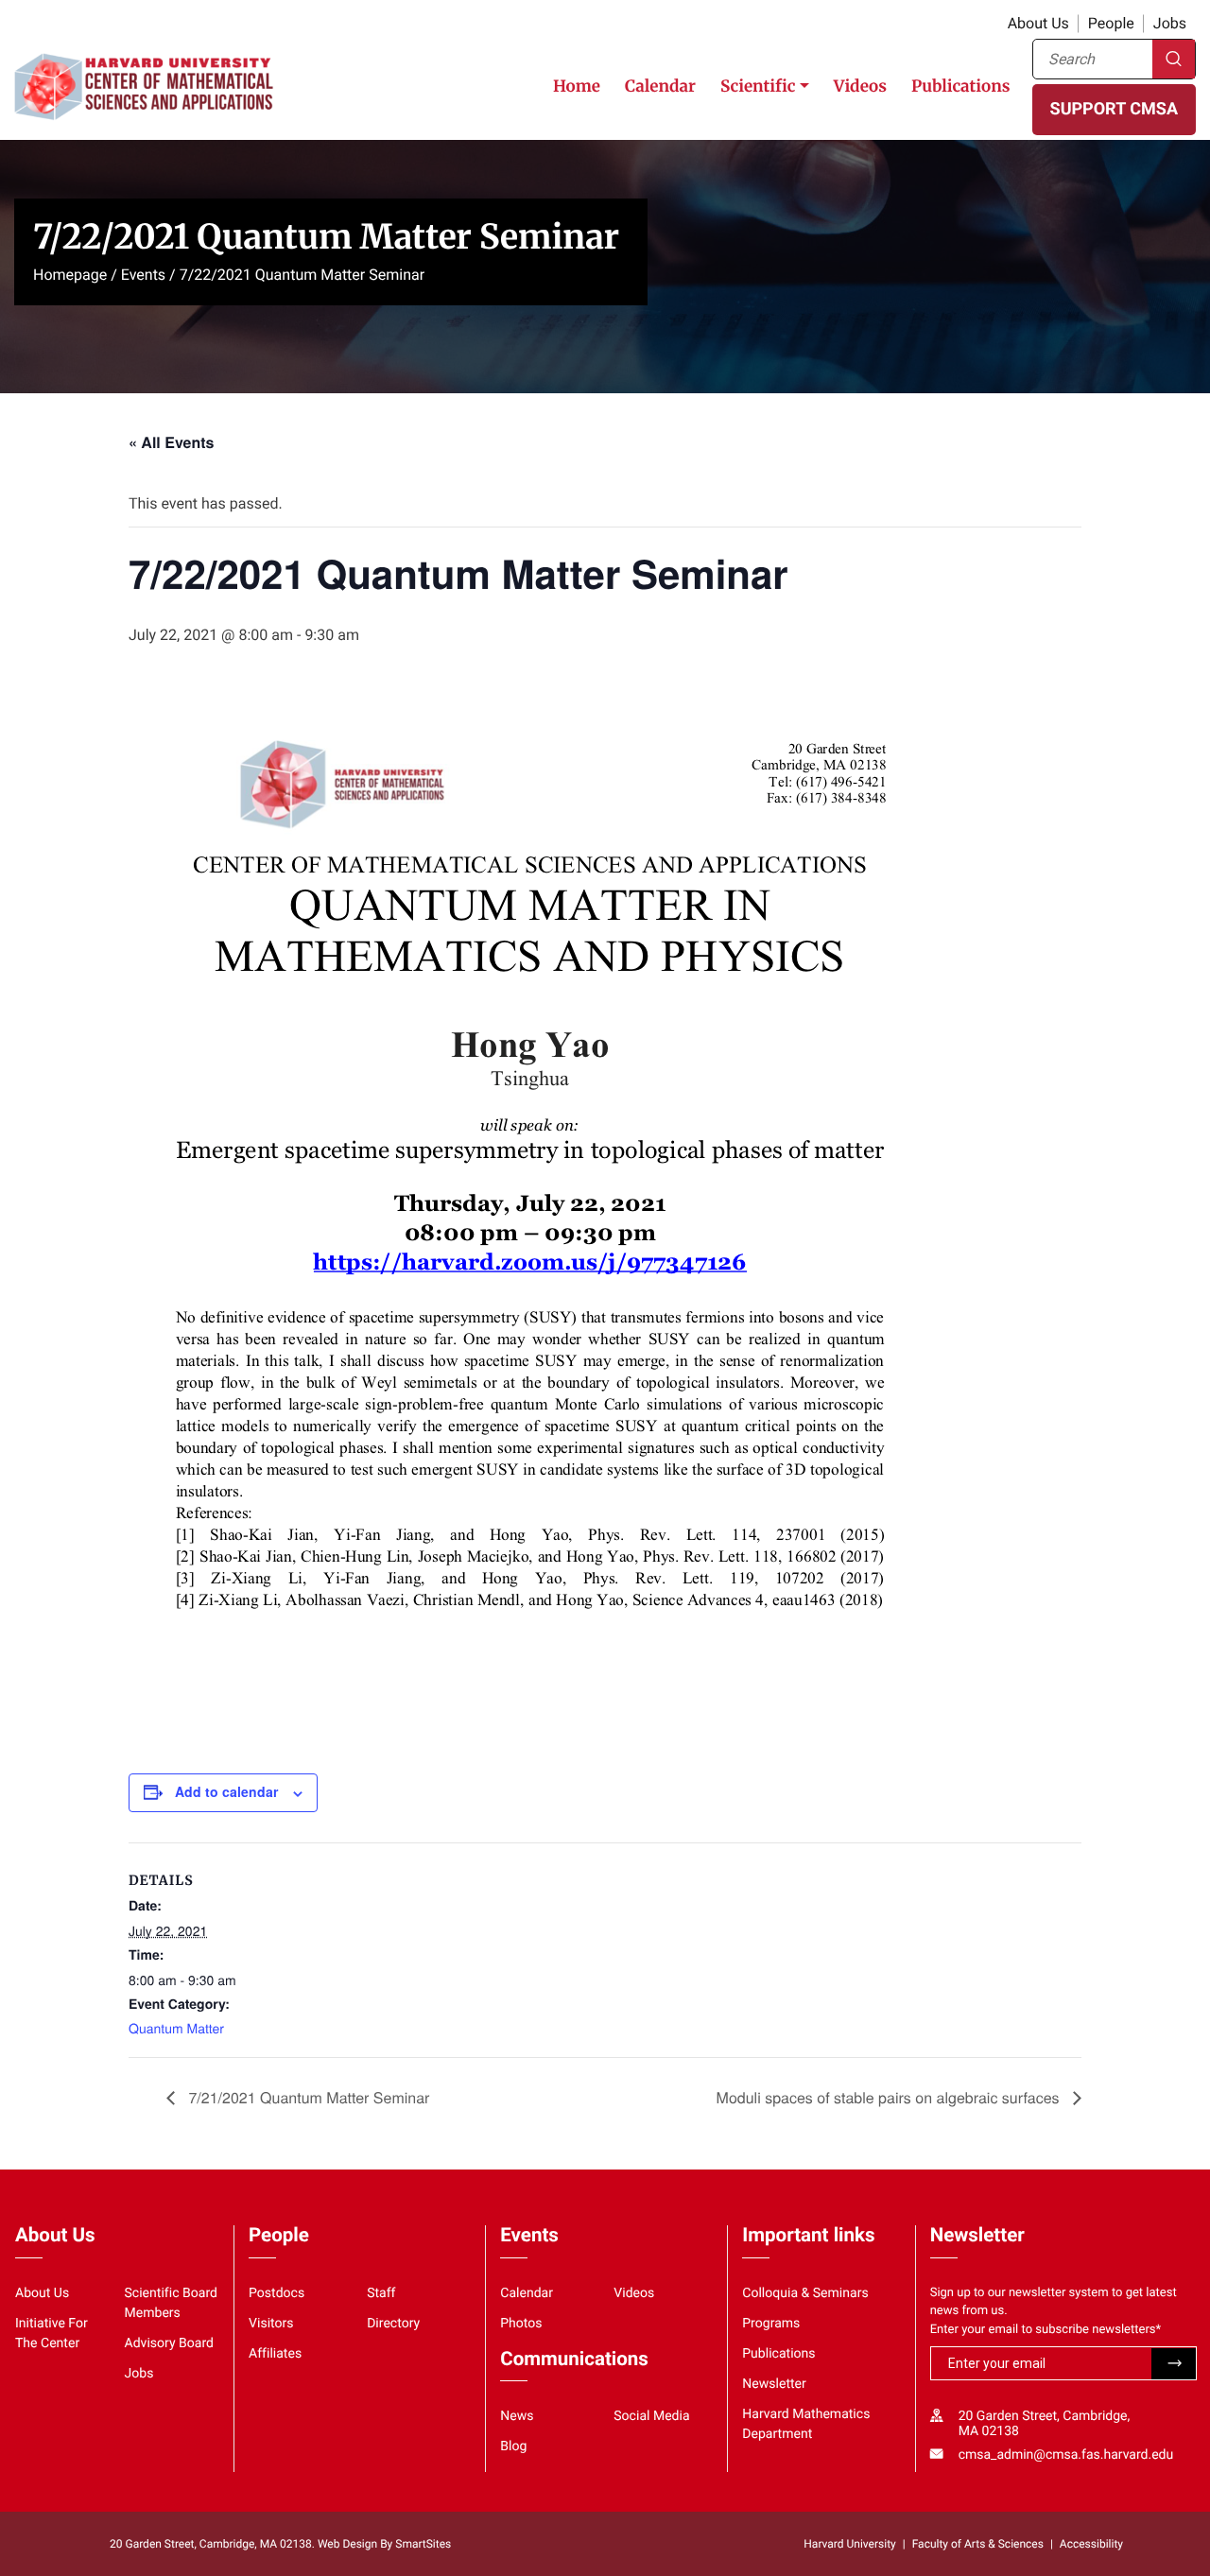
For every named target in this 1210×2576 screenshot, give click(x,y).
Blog (513, 2446)
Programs (771, 2324)
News (517, 2416)
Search (1174, 59)
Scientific (758, 86)
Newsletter (774, 2384)
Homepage (70, 275)
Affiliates (275, 2354)
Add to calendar (226, 1791)
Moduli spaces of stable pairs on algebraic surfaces (890, 2097)
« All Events (171, 442)
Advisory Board (170, 2343)
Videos (860, 86)
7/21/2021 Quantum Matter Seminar (307, 2097)
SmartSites (423, 2544)
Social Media (651, 2416)
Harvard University (849, 2544)
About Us (1038, 23)
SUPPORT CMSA (1114, 109)
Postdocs (277, 2293)
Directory (393, 2324)
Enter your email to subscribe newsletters (1046, 2330)
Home (577, 86)
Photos (521, 2324)
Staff (381, 2293)
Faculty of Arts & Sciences (978, 2544)
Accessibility (1091, 2544)
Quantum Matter (176, 2028)
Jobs (1170, 23)
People (1111, 23)
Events (143, 275)
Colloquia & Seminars (805, 2293)
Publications (961, 86)
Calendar (660, 86)
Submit (1174, 2364)
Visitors (271, 2324)
